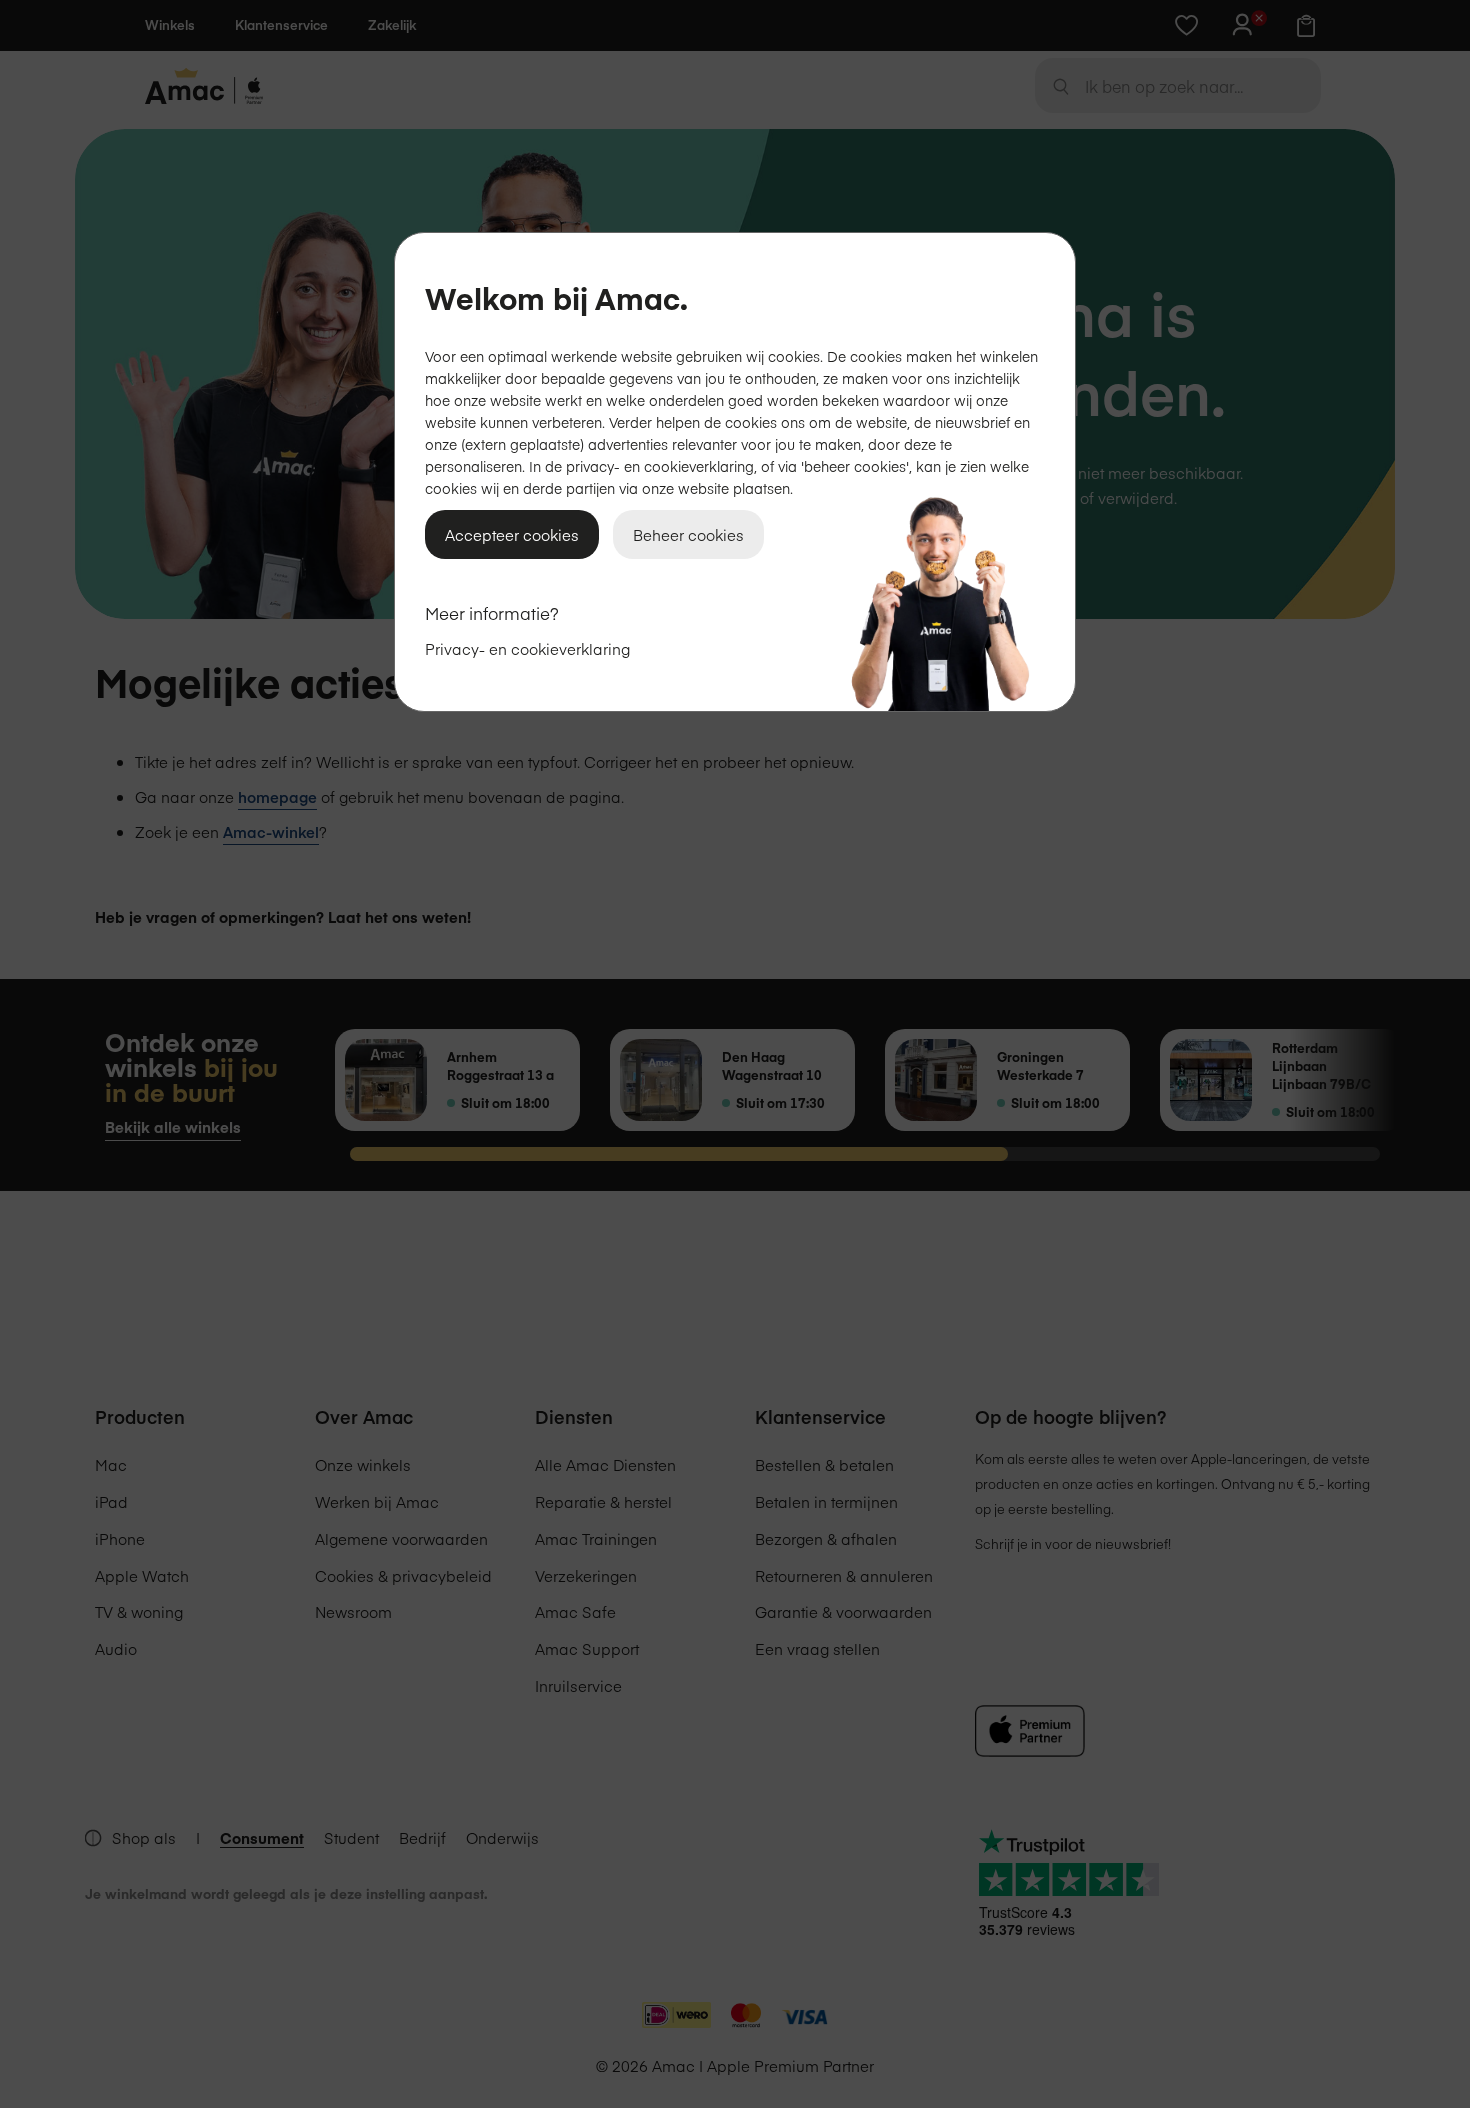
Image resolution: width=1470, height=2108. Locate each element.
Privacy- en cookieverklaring (527, 648)
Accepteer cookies (512, 534)
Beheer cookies (688, 534)
